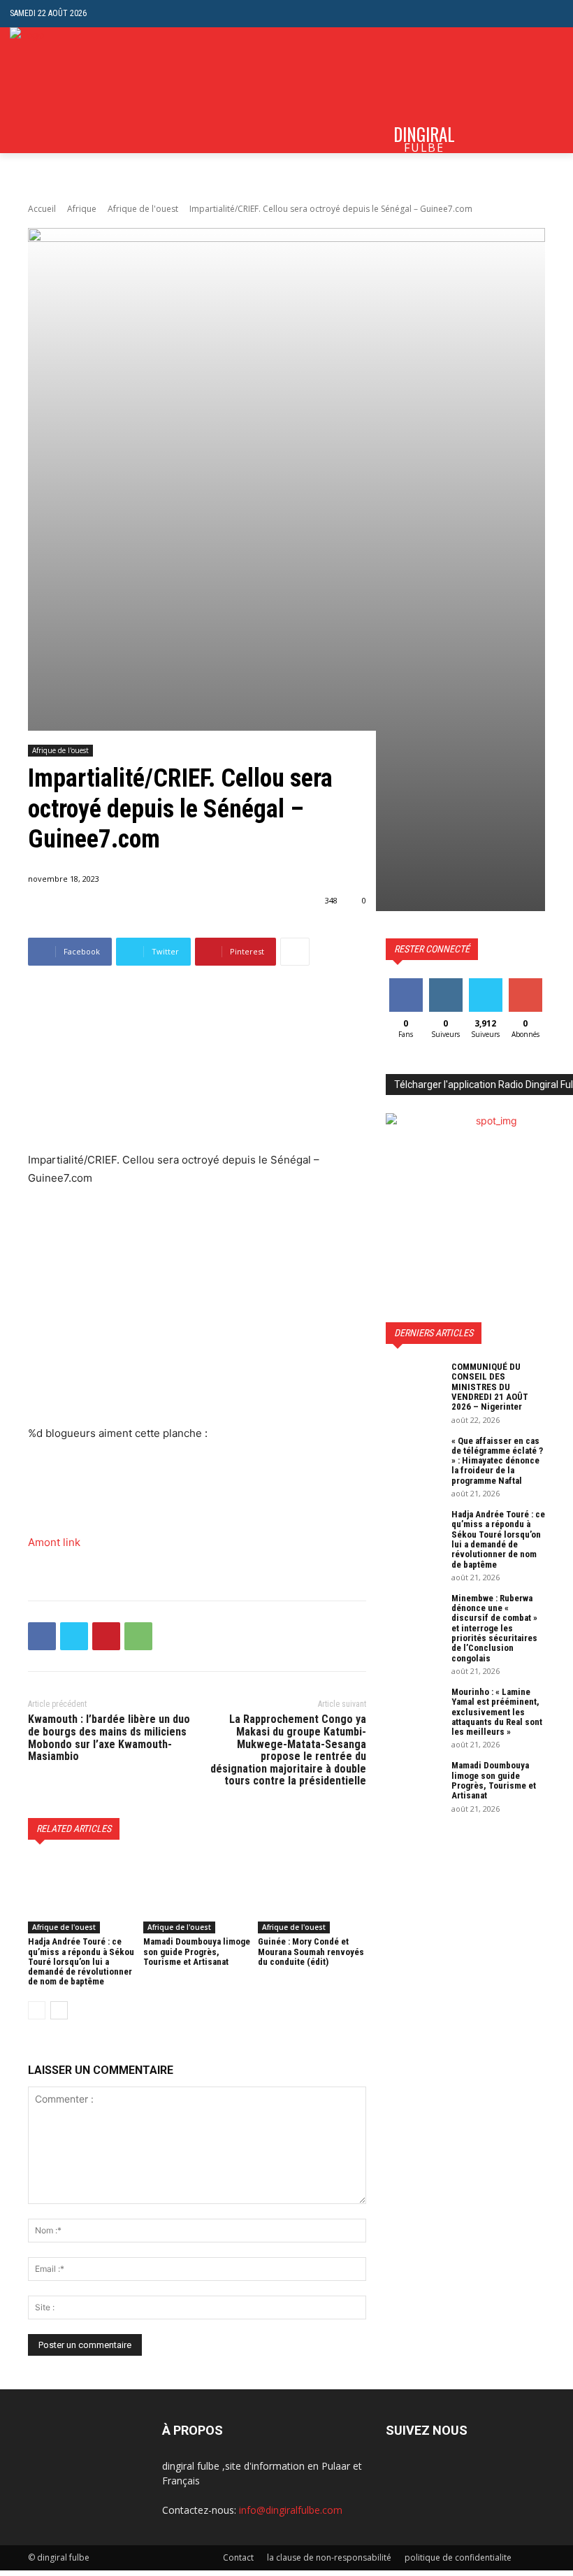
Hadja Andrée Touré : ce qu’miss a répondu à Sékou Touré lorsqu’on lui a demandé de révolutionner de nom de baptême (81, 1961)
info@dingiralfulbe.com (291, 2510)
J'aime (406, 983)
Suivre (445, 983)
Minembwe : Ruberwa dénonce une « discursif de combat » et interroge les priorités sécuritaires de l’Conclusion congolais (494, 1628)
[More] (295, 952)
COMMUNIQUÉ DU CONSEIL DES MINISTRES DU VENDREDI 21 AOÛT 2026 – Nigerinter (490, 1387)
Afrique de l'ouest (143, 209)
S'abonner (528, 983)
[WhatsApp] (138, 1636)
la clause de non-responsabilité (329, 2557)
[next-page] (59, 2010)
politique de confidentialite (458, 2557)
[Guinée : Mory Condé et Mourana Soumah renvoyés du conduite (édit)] (312, 1896)
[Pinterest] (106, 1636)
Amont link (54, 1542)
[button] (552, 14)
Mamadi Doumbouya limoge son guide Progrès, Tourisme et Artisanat (197, 1952)
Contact (238, 2557)
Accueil (42, 209)
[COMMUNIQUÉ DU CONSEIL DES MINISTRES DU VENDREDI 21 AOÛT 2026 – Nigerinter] (414, 1382)
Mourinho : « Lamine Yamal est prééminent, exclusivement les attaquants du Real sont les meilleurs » (497, 1712)
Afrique (82, 209)
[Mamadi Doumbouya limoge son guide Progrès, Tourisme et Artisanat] (197, 1896)
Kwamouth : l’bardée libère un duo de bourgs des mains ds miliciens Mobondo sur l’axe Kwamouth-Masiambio (109, 1738)
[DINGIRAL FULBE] (65, 90)
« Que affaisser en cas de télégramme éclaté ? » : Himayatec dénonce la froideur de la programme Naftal (497, 1461)
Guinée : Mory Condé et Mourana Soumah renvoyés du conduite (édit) (311, 1952)
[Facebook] (42, 1636)
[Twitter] (74, 1636)
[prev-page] (37, 2010)
